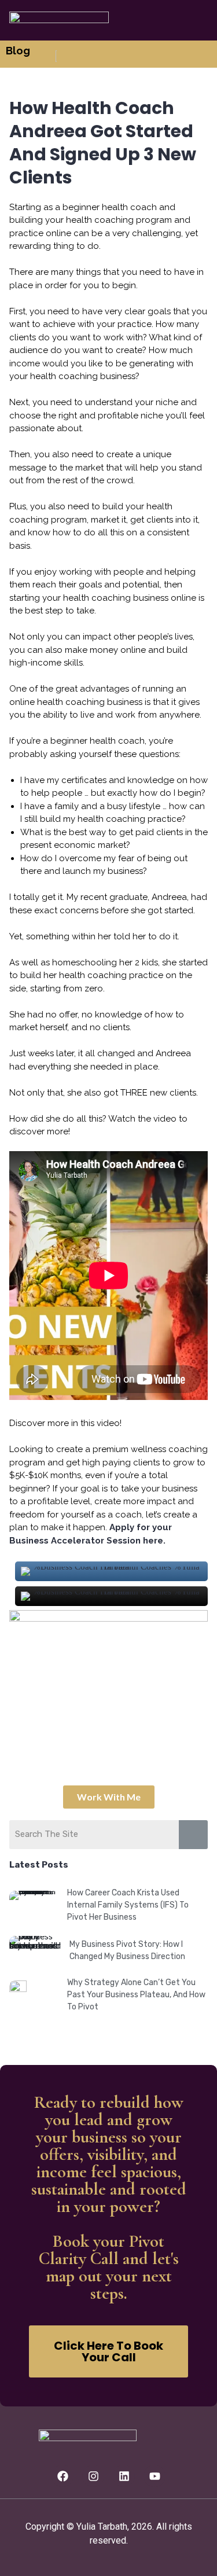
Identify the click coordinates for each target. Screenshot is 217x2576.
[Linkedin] (124, 2476)
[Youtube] (155, 2476)
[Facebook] (62, 2476)
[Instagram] (93, 2476)
